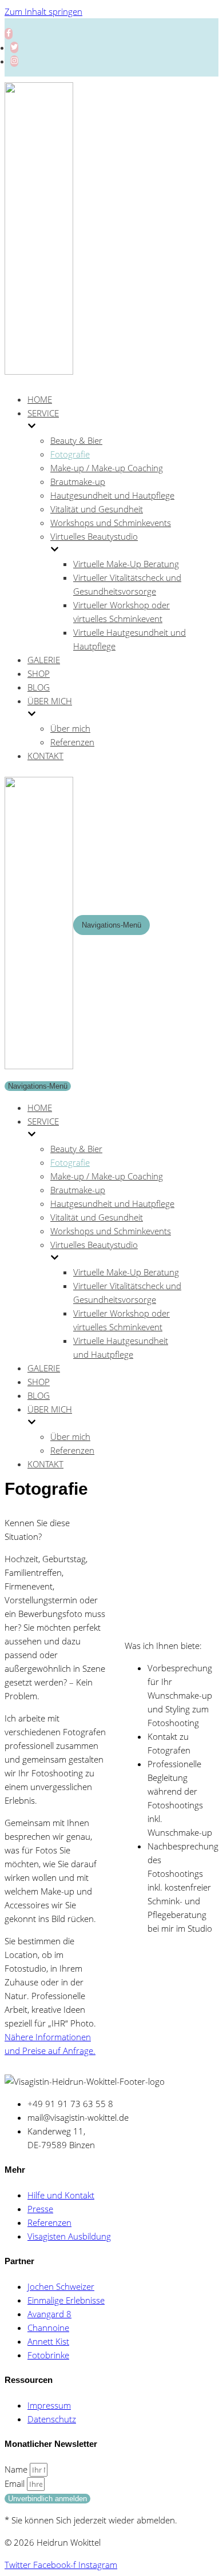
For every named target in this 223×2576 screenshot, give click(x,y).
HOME (40, 399)
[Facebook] (9, 34)
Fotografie (70, 454)
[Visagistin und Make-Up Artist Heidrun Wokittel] (39, 371)
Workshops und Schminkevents (111, 523)
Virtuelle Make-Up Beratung (126, 564)
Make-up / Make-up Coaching (107, 468)
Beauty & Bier (76, 440)
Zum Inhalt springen (43, 11)
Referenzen (72, 742)
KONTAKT (45, 756)
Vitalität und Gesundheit (97, 509)
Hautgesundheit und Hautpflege (112, 495)
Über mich (70, 728)
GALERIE (44, 660)
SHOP (39, 673)
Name (17, 2469)
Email (16, 2483)
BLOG (39, 687)
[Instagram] (14, 61)
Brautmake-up (78, 482)
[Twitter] (14, 47)
